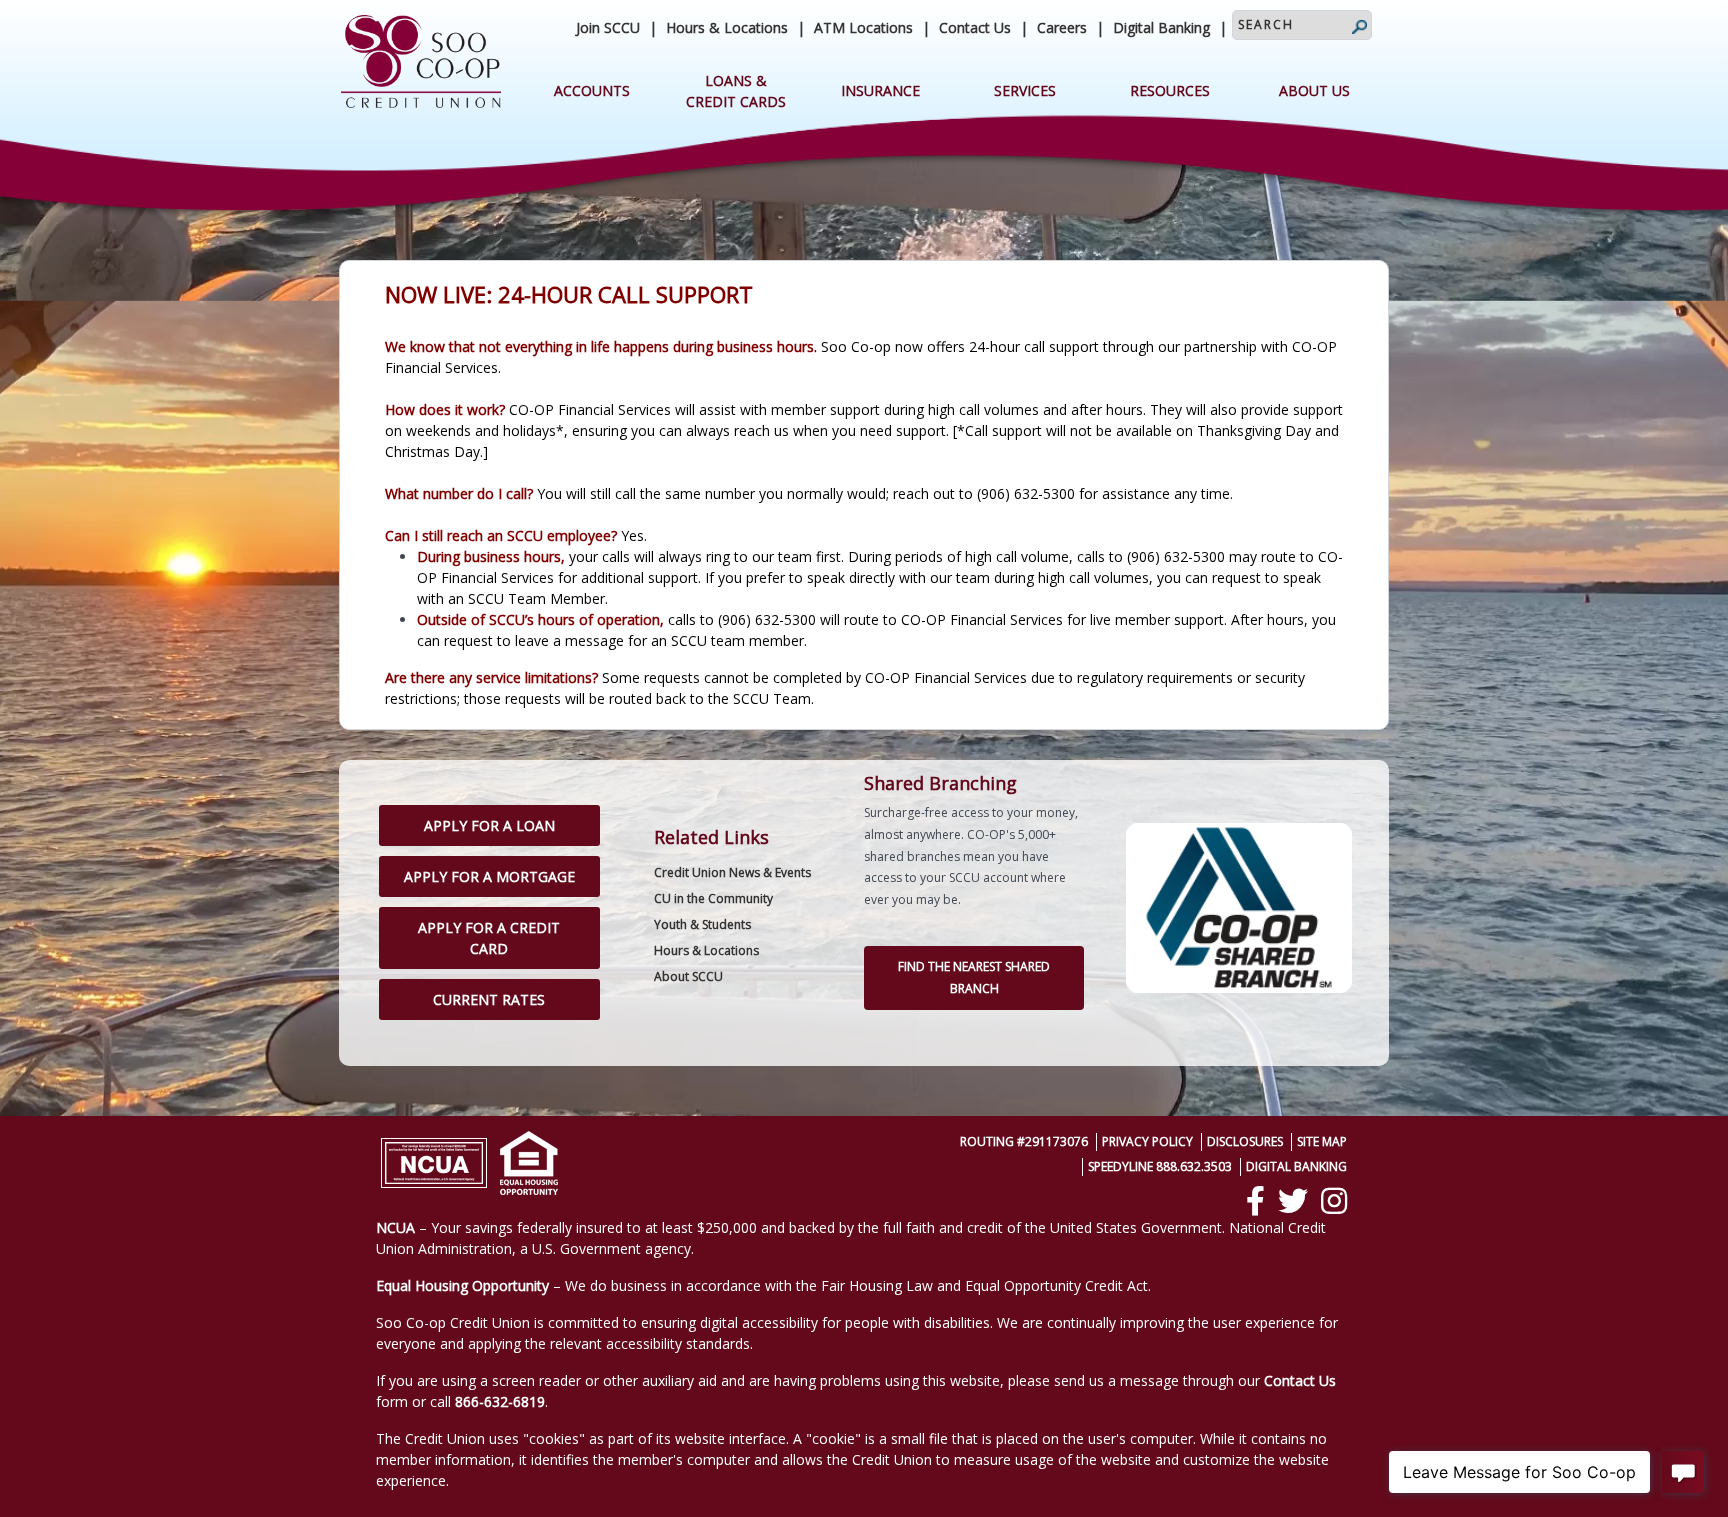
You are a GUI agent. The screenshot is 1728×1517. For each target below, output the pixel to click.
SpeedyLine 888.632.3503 (1160, 1166)
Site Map (1322, 1141)
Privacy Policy (1147, 1141)
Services (1025, 90)
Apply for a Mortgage (489, 876)
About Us (1314, 90)
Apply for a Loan (489, 825)
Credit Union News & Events (732, 872)
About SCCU (688, 976)
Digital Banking (1161, 27)
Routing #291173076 (1024, 1141)
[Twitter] (1293, 1201)
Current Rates (489, 999)
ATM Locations (863, 27)
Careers (1062, 27)
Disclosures (1245, 1141)
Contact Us (975, 27)
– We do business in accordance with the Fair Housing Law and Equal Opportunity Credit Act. (763, 1285)
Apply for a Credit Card (489, 938)
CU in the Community (713, 898)
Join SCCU (608, 27)
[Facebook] (1255, 1201)
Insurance (880, 90)
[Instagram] (1334, 1201)
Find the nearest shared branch (974, 977)
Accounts (592, 90)
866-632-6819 (500, 1401)
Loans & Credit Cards (736, 91)
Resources (1170, 90)
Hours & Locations (727, 27)
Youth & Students (702, 924)
